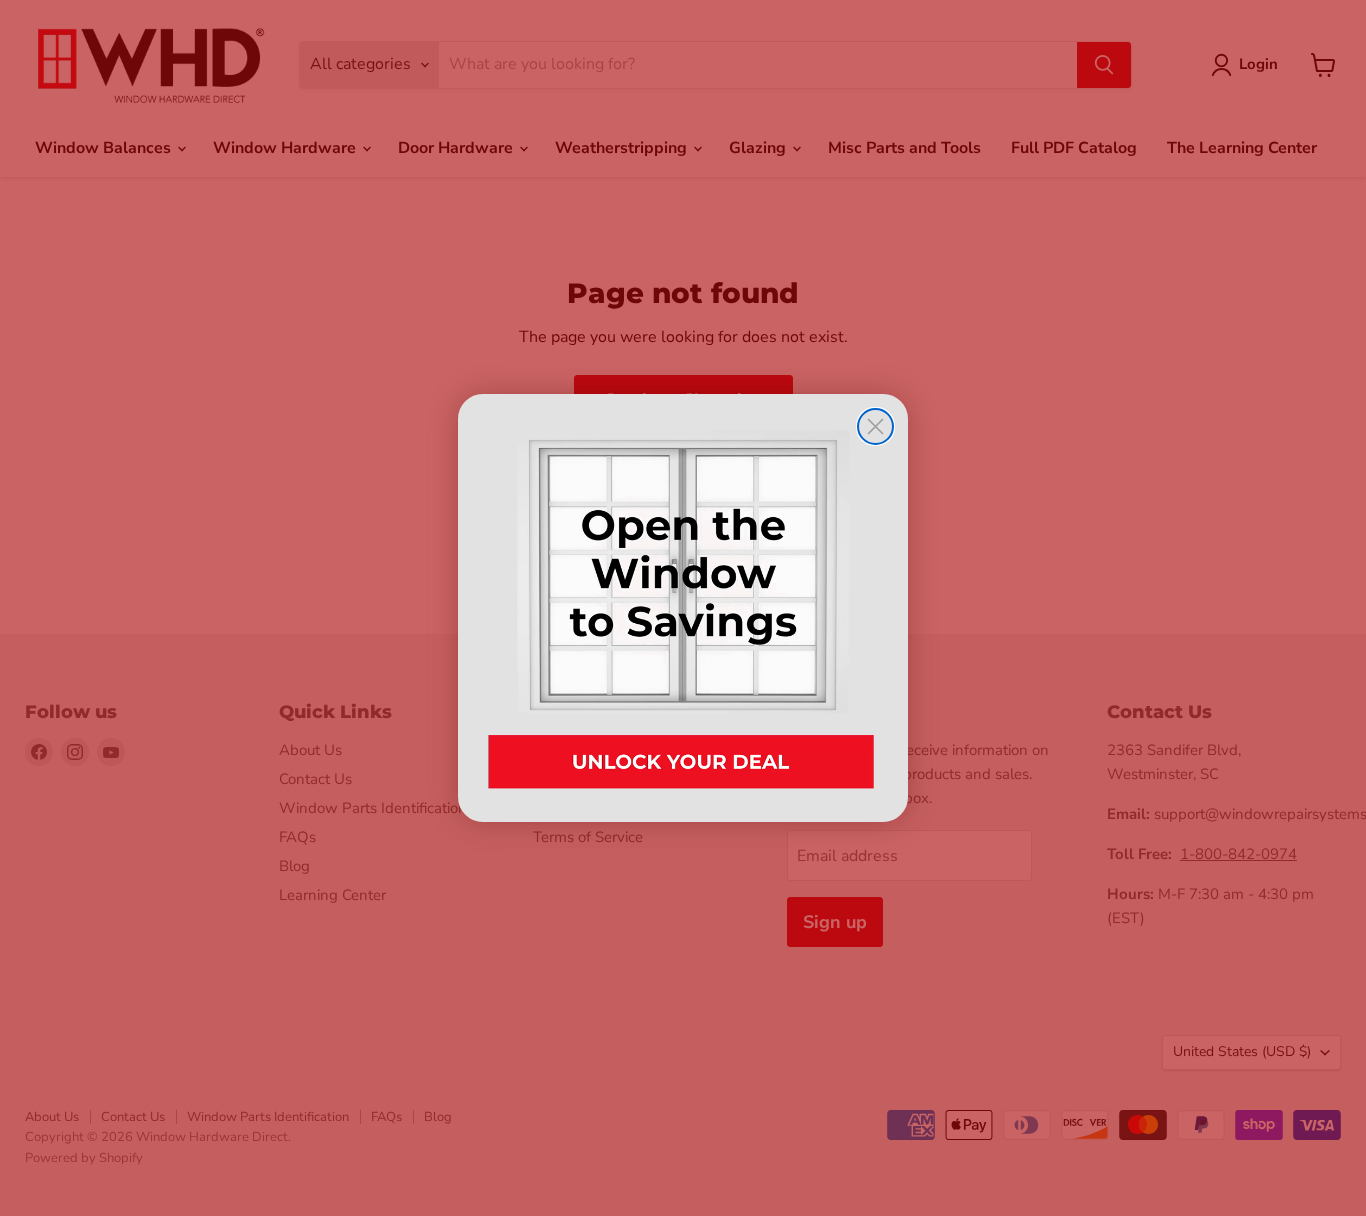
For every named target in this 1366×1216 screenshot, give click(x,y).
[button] (683, 607)
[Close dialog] (875, 426)
